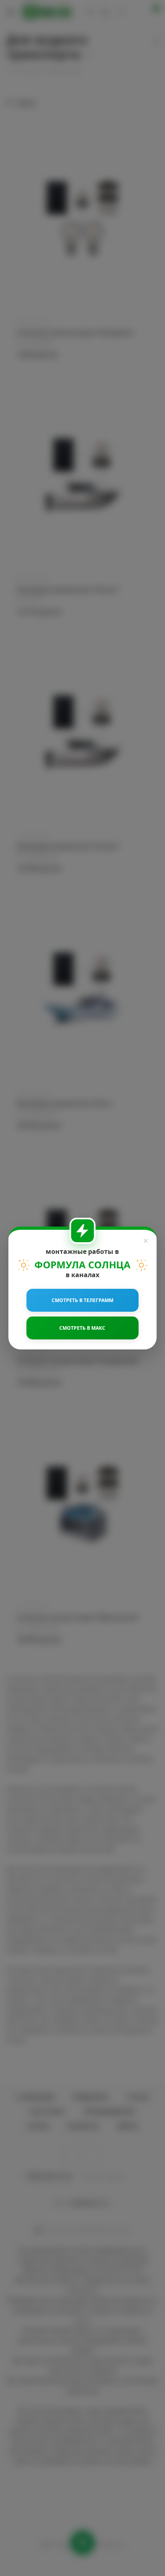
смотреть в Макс (82, 1328)
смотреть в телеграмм (82, 1300)
